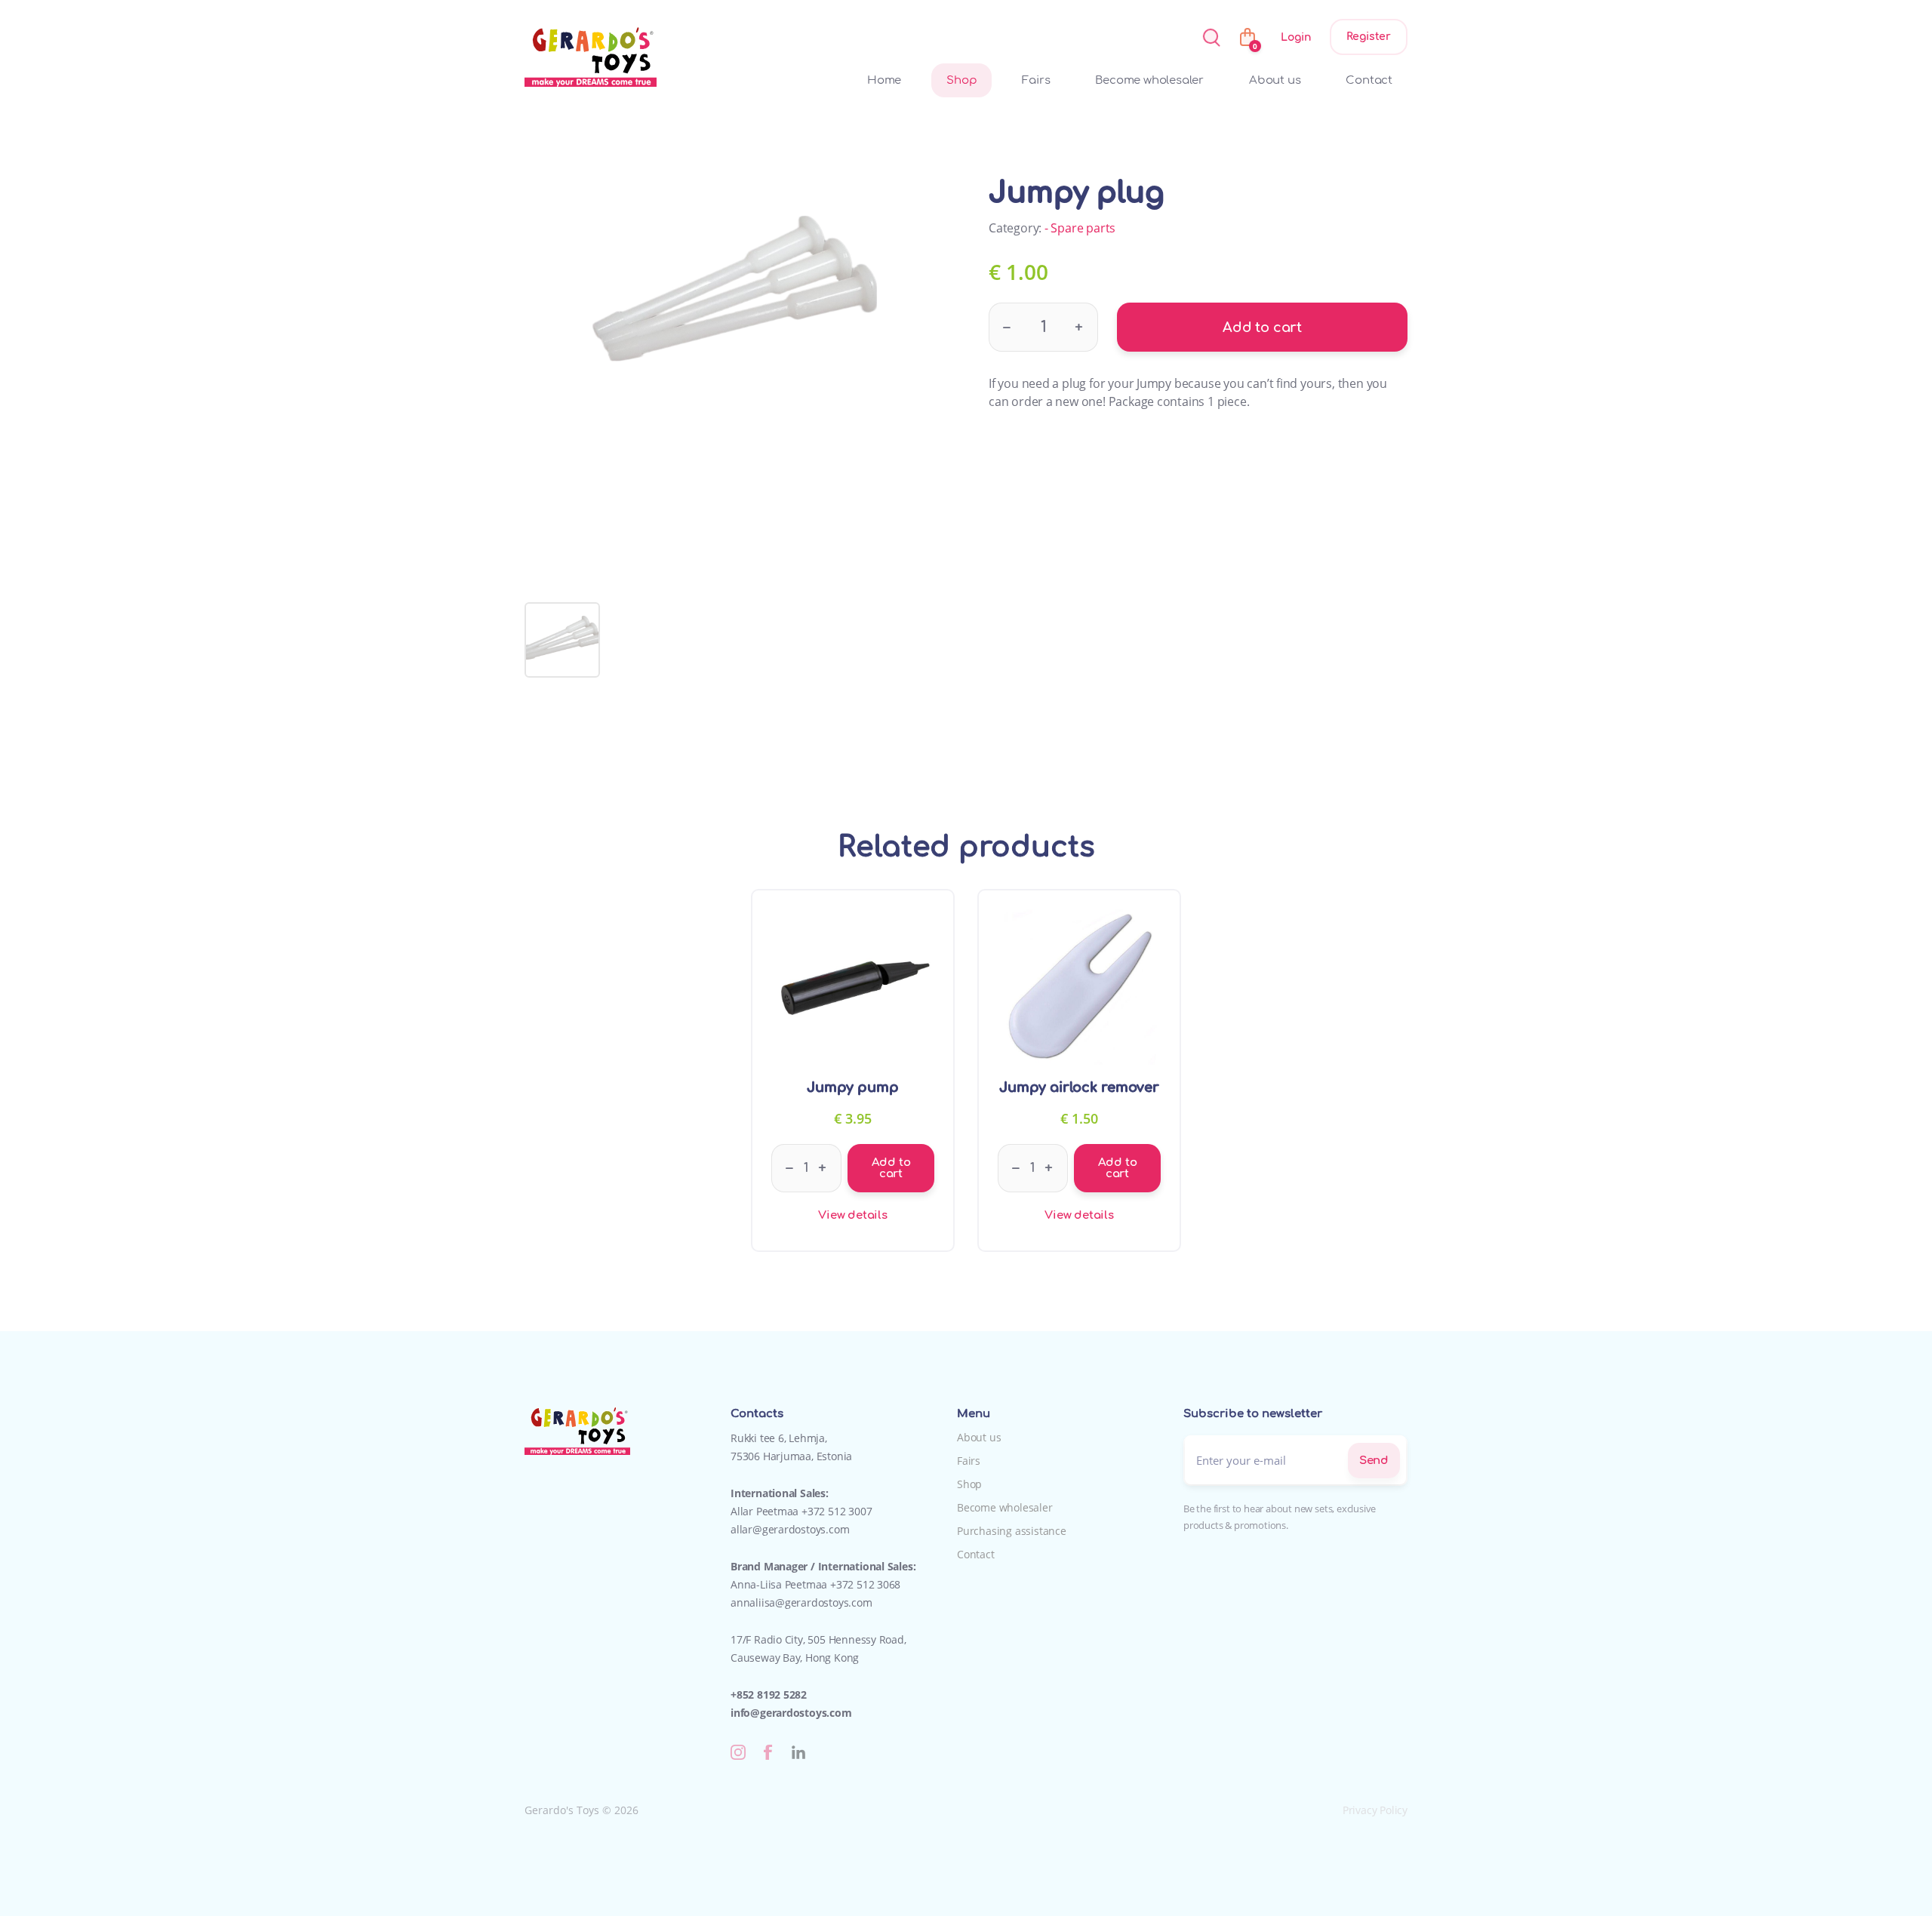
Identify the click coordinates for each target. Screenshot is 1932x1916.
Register (1369, 37)
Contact (1369, 80)
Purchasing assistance (1012, 1531)
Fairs (1036, 80)
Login (1296, 37)
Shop (961, 80)
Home (884, 80)
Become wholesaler (1149, 80)
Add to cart (1262, 328)
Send (1374, 1461)
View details (853, 1215)
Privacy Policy (1375, 1810)
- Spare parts (1080, 228)
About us (1275, 80)
